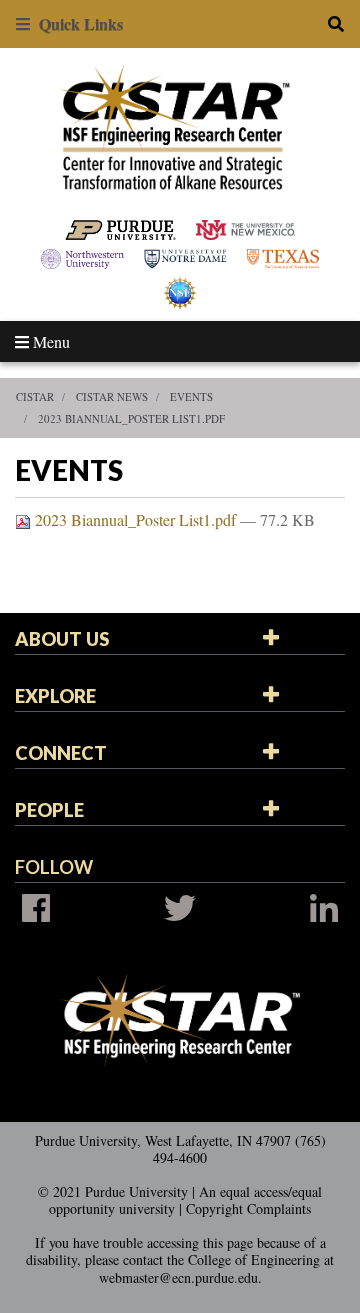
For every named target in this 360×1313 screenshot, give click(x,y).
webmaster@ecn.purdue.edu (178, 1277)
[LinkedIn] (324, 908)
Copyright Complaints (248, 1208)
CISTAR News (112, 396)
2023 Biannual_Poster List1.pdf (131, 418)
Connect (61, 753)
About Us (62, 639)
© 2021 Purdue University (113, 1191)
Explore (55, 696)
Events (191, 396)
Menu (49, 341)
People (49, 810)
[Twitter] (180, 908)
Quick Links (76, 23)
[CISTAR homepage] (180, 125)
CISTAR (35, 396)
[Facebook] (36, 908)
